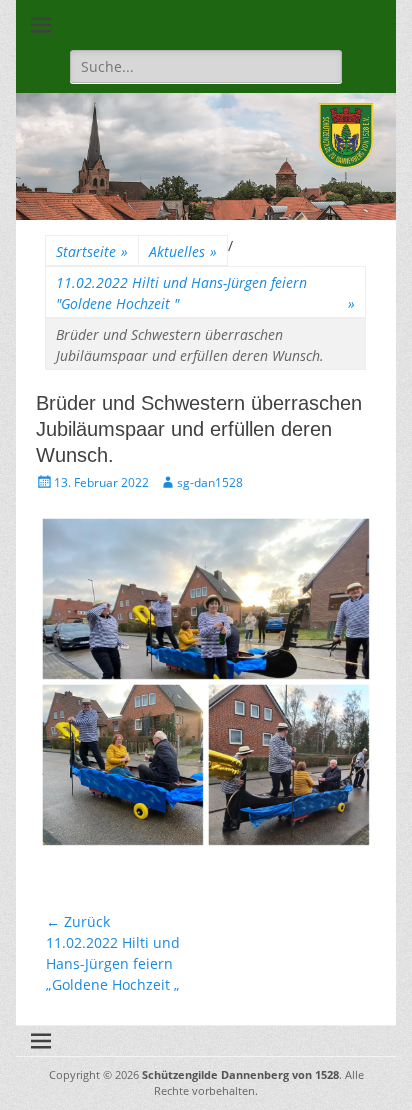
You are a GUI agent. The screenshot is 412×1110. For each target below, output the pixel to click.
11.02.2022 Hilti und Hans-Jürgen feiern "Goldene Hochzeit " (205, 293)
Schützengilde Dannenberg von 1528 (240, 1074)
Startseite (92, 251)
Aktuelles (183, 251)
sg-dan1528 (210, 482)
